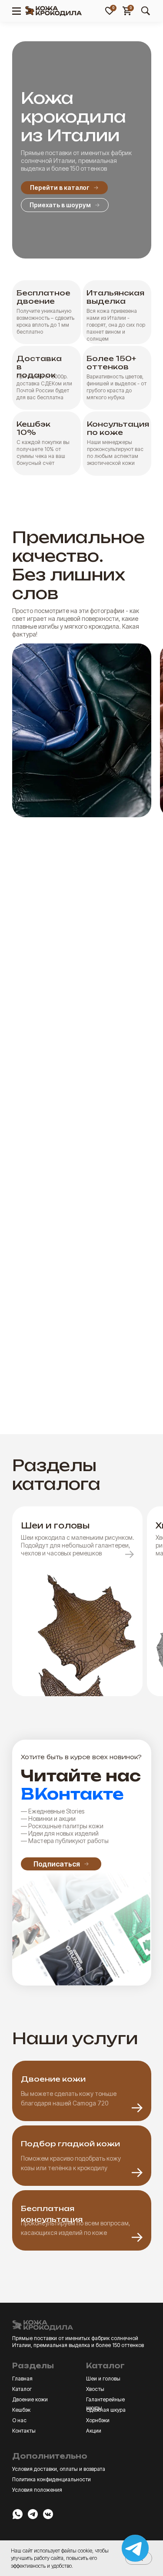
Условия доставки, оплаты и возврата (59, 2469)
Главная (22, 2379)
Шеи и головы (103, 2379)
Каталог (22, 2389)
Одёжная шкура (106, 2410)
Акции (94, 2431)
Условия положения (37, 2490)
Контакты (24, 2431)
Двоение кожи (30, 2399)
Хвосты (95, 2389)
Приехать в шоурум (60, 205)
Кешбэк (21, 2410)
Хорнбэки (98, 2420)
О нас (19, 2420)
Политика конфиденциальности (52, 2479)
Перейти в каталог (60, 187)
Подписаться (57, 1864)
